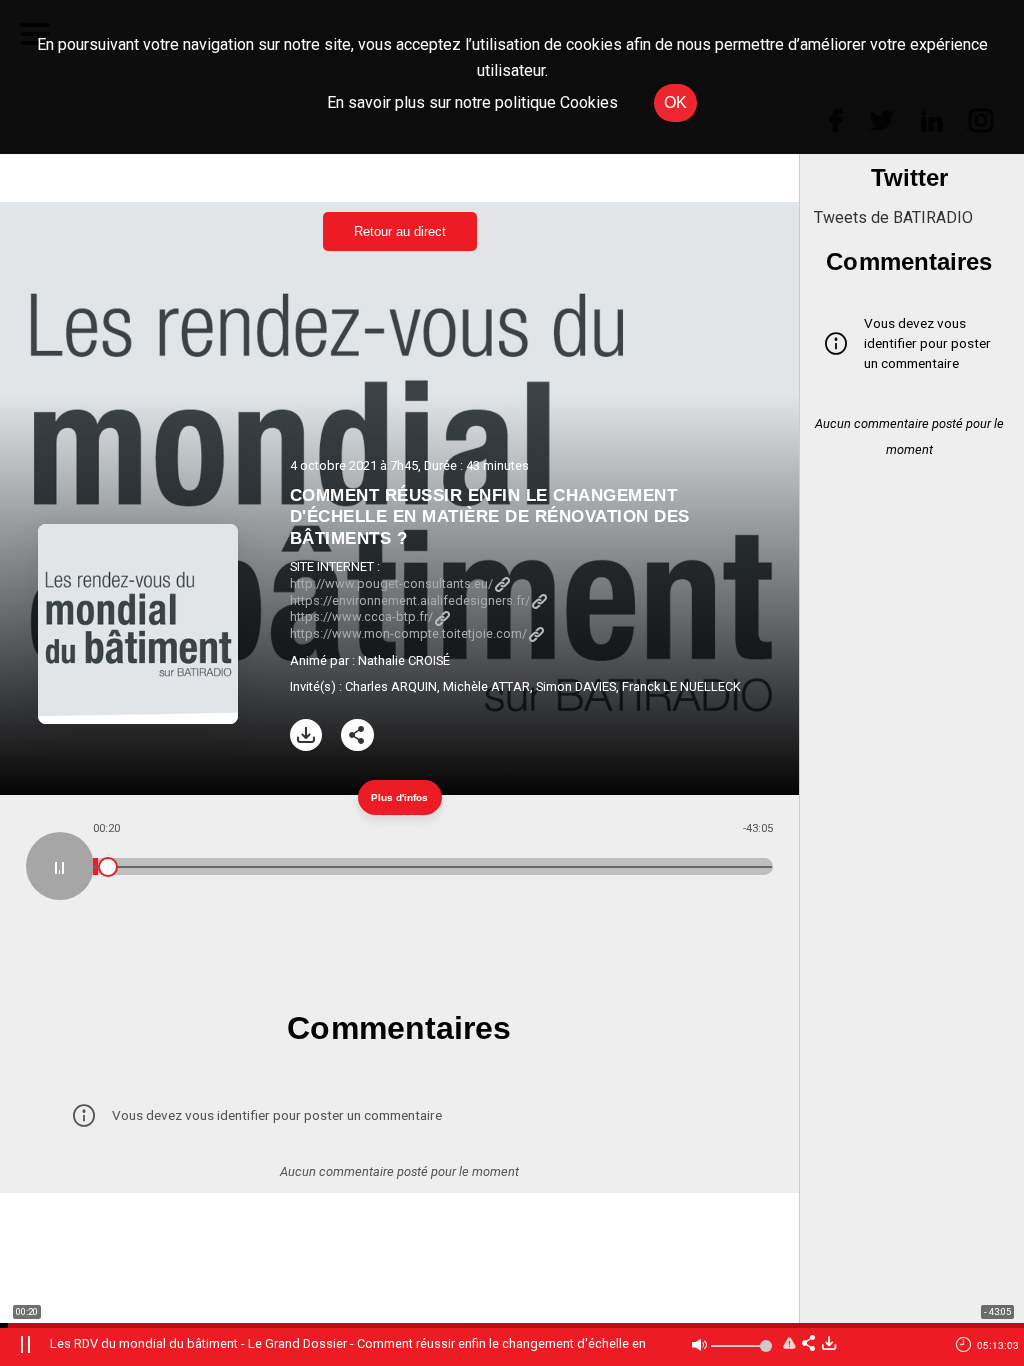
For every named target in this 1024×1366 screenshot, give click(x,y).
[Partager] (357, 735)
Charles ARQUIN (391, 686)
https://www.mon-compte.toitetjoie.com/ (408, 633)
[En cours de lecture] (60, 866)
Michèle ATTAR (486, 686)
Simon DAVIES (576, 686)
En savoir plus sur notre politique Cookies (472, 102)
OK (675, 102)
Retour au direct (400, 231)
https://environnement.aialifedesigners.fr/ (410, 600)
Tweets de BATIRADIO (893, 217)
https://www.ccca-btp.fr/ (361, 616)
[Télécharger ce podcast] (829, 1344)
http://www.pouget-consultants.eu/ (391, 583)
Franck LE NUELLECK (681, 686)
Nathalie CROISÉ (404, 660)
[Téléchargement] (306, 735)
